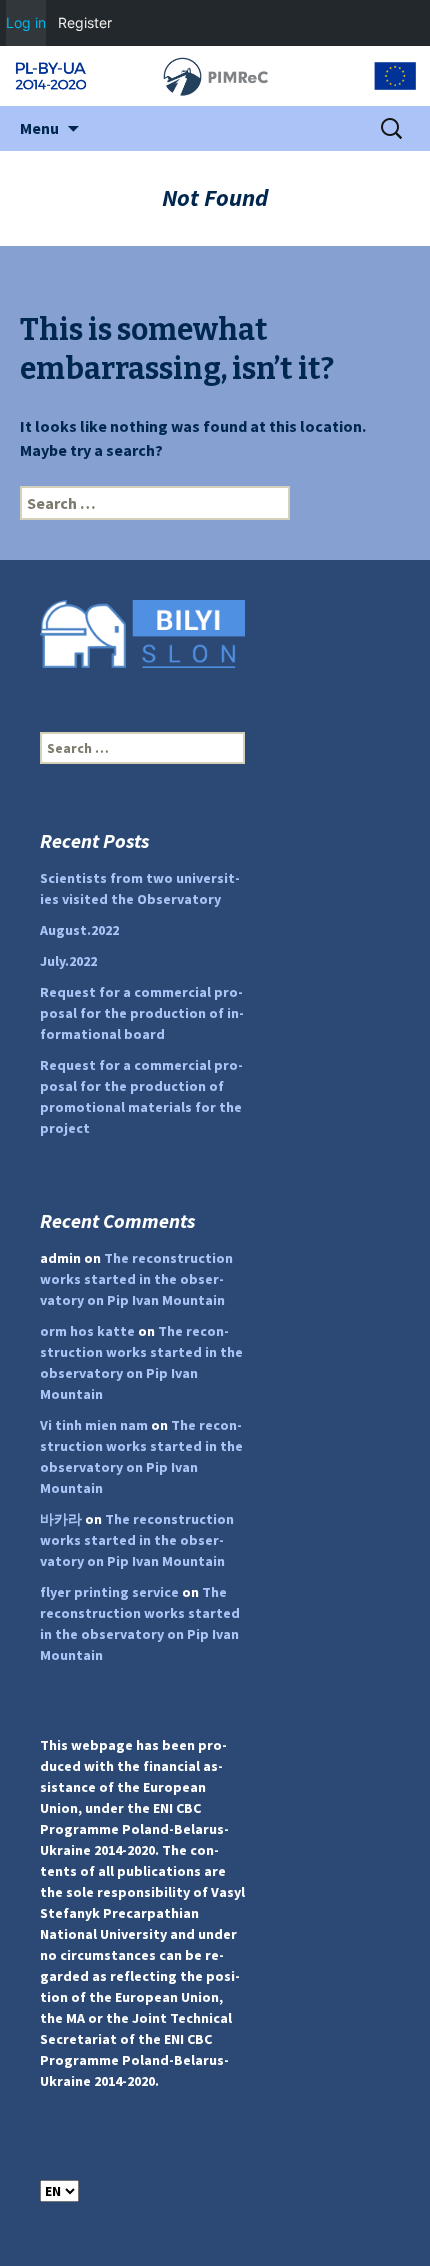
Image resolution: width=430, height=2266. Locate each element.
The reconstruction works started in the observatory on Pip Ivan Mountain (136, 1279)
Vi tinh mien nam (94, 1425)
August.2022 (79, 930)
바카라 (61, 1519)
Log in (26, 22)
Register (85, 22)
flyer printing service (109, 1592)
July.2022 (68, 961)
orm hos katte (87, 1331)
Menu (39, 128)
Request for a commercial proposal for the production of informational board (142, 1013)
